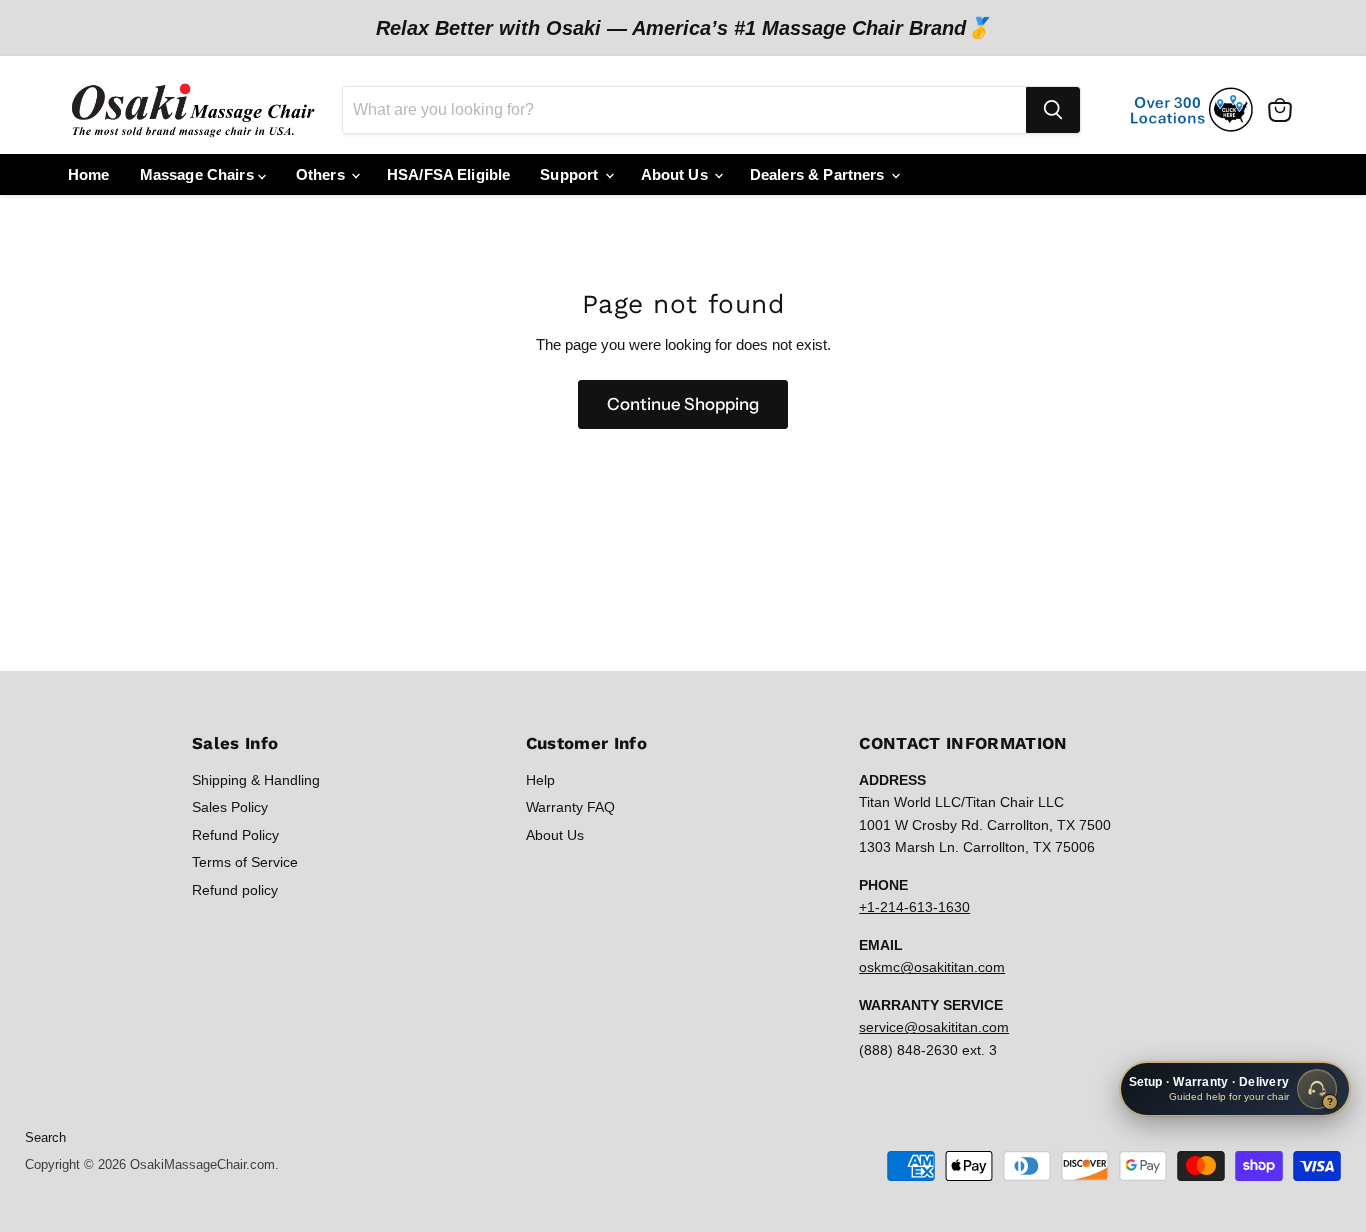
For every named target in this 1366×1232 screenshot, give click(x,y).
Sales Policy (230, 807)
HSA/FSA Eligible (448, 174)
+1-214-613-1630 (914, 907)
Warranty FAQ (570, 807)
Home (89, 174)
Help (540, 780)
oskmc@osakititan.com (932, 967)
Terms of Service (245, 862)
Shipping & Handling (256, 780)
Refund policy (235, 890)
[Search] (1053, 110)
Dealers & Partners (819, 174)
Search (45, 1137)
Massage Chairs (199, 174)
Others (322, 174)
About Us (676, 174)
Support (571, 174)
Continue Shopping (683, 404)
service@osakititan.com (934, 1027)
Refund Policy (235, 835)
